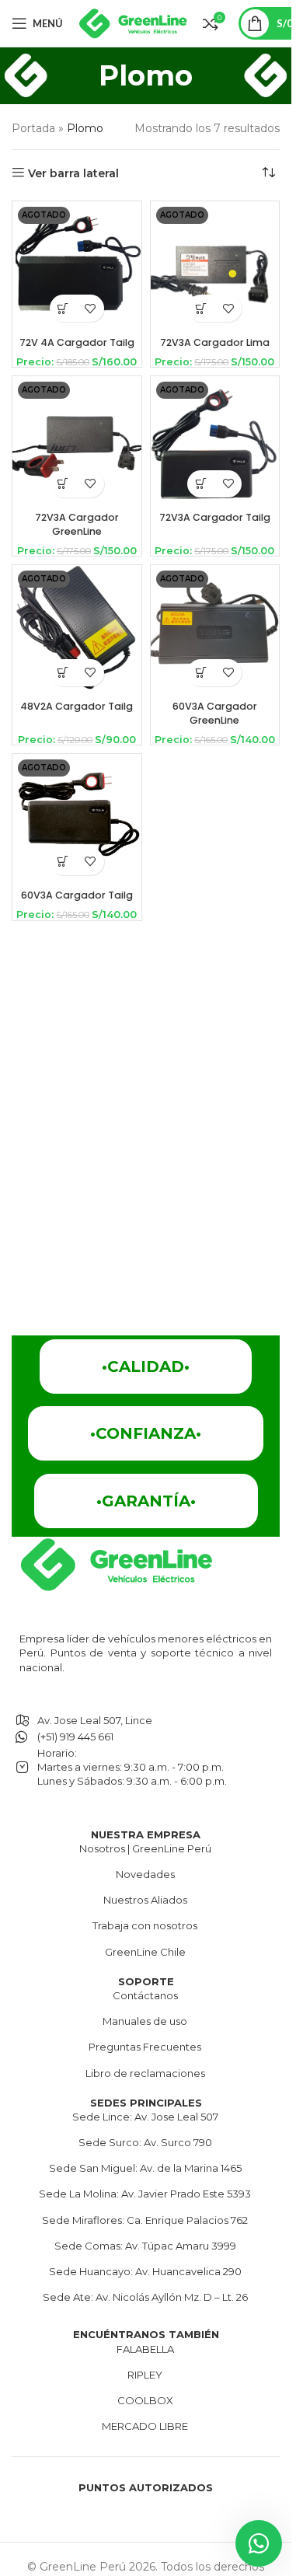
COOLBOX (145, 2400)
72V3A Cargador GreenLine (77, 524)
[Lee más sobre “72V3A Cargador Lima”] (201, 308)
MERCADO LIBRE (145, 2426)
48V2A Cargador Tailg (77, 706)
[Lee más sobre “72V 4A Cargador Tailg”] (63, 308)
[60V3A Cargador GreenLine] (215, 630)
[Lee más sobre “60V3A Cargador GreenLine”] (201, 673)
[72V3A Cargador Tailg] (215, 441)
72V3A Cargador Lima (215, 342)
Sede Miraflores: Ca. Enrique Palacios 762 (145, 2220)
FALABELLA (145, 2349)
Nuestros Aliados (145, 1900)
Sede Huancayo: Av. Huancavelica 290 (145, 2271)
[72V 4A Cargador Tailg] (77, 266)
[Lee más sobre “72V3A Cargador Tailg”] (201, 484)
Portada (33, 128)
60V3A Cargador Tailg (77, 895)
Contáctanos (145, 1995)
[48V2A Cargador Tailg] (77, 630)
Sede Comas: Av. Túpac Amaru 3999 (145, 2246)
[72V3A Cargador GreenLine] (77, 441)
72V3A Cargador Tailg (215, 517)
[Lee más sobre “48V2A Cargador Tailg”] (63, 673)
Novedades (145, 1874)
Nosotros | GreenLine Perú (145, 1848)
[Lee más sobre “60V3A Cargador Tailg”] (63, 862)
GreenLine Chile (145, 1952)
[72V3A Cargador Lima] (215, 266)
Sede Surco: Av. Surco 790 (145, 2142)
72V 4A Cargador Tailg (77, 342)
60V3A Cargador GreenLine (215, 713)
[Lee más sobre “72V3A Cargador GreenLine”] (63, 484)
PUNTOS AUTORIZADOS (146, 2487)
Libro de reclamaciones (145, 2073)
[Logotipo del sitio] (133, 23)
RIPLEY (145, 2375)
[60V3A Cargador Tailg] (77, 819)
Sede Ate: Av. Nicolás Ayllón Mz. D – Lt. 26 (145, 2297)
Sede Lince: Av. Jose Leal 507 (145, 2117)
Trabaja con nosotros (145, 1925)
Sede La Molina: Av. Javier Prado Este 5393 (145, 2194)
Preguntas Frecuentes (145, 2047)
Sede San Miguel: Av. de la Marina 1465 (145, 2168)
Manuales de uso (145, 2021)
